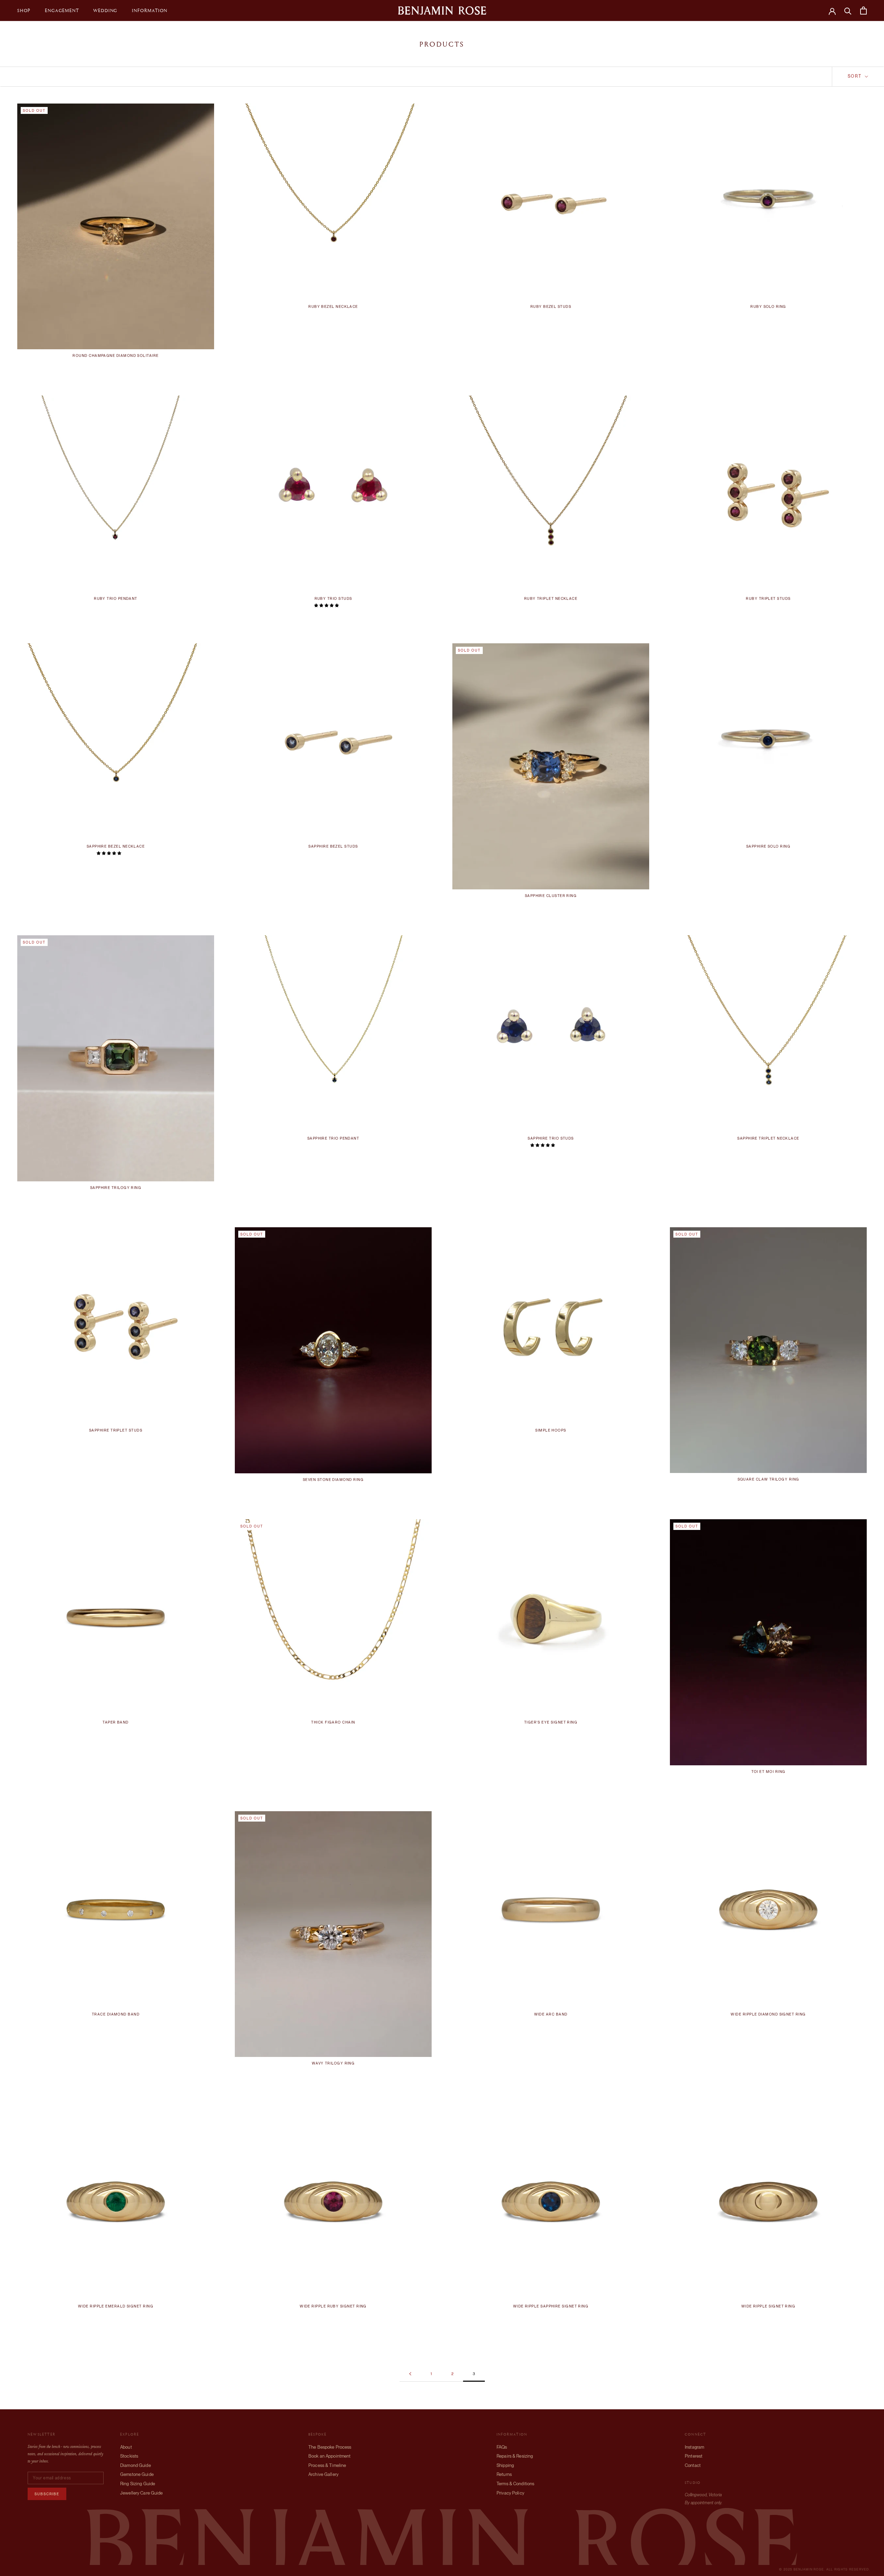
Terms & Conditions (515, 2484)
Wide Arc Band (551, 2014)
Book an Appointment (329, 2456)
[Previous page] (410, 2374)
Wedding (105, 10)
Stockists (129, 2456)
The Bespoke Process (330, 2447)
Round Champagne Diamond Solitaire (116, 356)
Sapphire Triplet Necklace (768, 1138)
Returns (504, 2474)
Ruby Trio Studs (333, 599)
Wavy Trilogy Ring (333, 2063)
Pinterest (694, 2456)
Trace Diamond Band (116, 2014)
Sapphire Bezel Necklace (116, 846)
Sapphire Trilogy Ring (116, 1188)
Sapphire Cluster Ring (551, 896)
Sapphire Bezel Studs (333, 846)
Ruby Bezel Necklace (333, 307)
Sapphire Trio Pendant (333, 1138)
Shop (24, 10)
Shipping (505, 2465)
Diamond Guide (136, 2465)
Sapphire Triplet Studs (116, 1430)
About (126, 2447)
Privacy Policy (510, 2493)
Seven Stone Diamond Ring (333, 1480)
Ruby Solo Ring (768, 307)
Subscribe (47, 2494)
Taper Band (116, 1722)
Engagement (62, 10)
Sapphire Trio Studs (551, 1138)
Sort (856, 76)
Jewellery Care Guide (142, 2493)
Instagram (694, 2447)
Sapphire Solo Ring (768, 846)
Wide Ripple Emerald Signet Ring (116, 2306)
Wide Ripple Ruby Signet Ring (333, 2306)
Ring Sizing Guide (138, 2484)
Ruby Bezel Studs (551, 307)
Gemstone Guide (137, 2474)
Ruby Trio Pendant (116, 599)
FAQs (502, 2447)
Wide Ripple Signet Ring (768, 2306)
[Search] (848, 11)
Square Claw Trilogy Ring (768, 1479)
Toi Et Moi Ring (768, 1772)
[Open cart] (863, 11)
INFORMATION (150, 10)
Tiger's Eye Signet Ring (551, 1722)
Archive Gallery (323, 2474)
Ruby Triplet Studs (768, 599)
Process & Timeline (327, 2465)
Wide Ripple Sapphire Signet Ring (551, 2306)
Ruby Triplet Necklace (551, 599)
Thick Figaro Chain (333, 1722)
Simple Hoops (551, 1430)
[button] (327, 605)
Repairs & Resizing (515, 2456)
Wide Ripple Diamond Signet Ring (768, 2014)
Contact (693, 2465)
